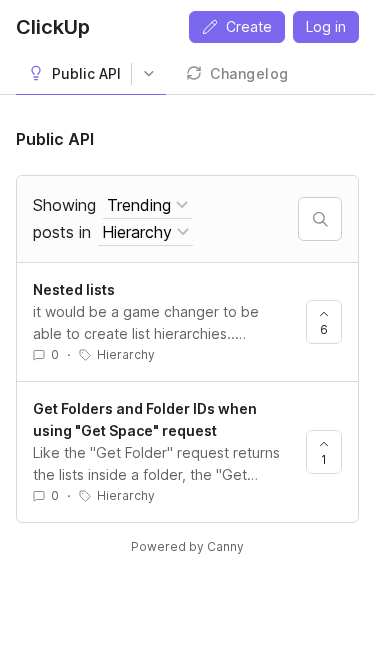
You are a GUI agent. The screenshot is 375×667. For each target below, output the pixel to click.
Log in (326, 26)
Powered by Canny (187, 546)
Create (249, 26)
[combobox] (147, 205)
